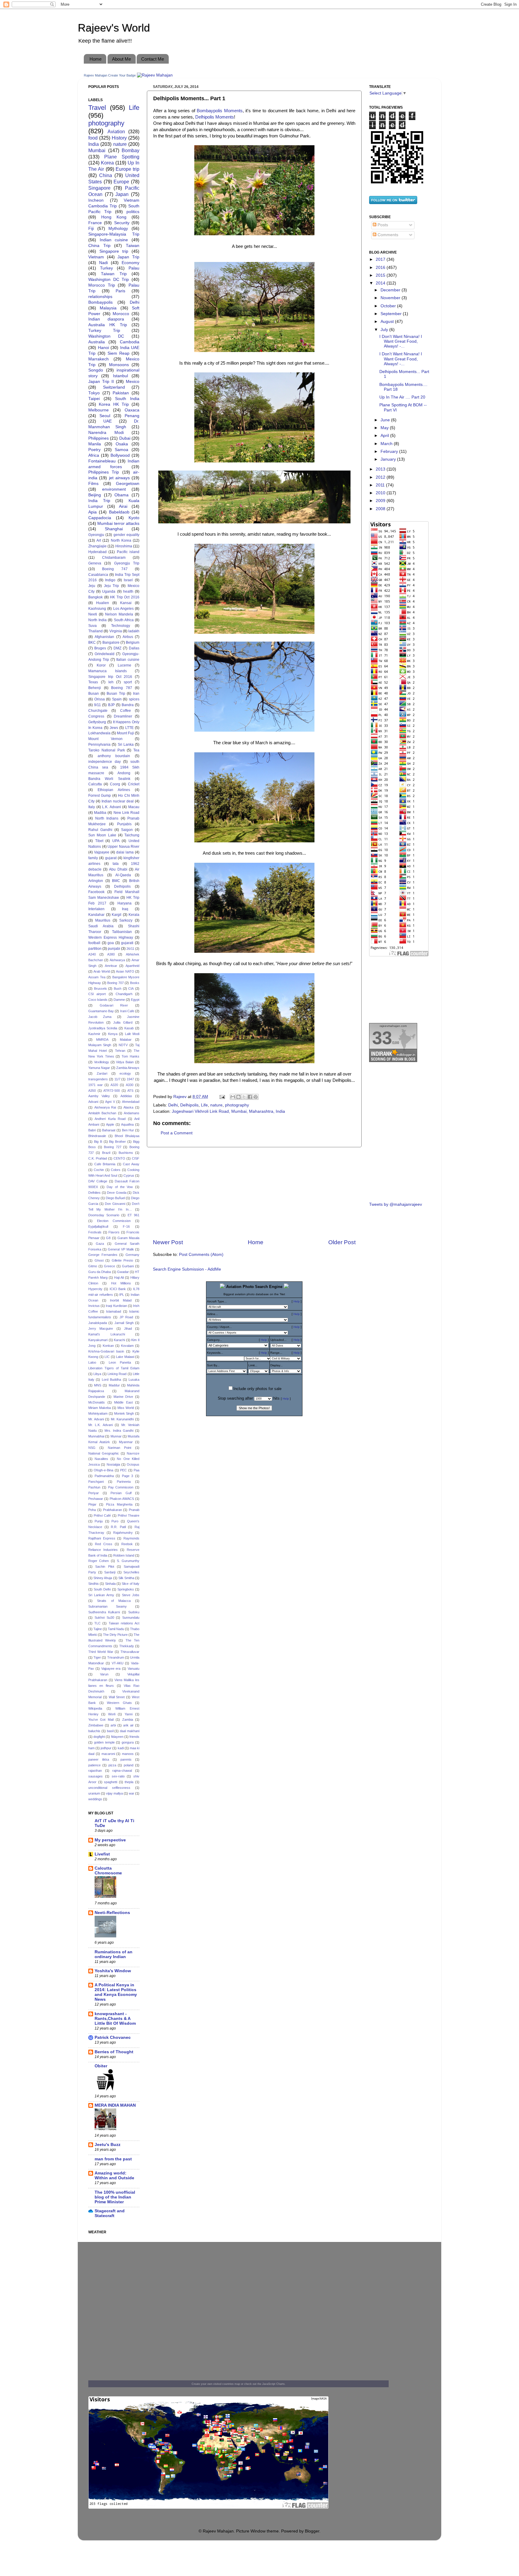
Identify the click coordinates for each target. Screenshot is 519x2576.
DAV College (98, 1181)
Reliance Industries (103, 1550)
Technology (121, 626)
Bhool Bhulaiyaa (127, 1136)
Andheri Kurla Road (110, 1119)
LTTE (129, 728)
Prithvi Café (102, 1515)
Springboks (126, 1589)
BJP (111, 705)
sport (128, 682)
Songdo (96, 370)
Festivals (95, 1232)
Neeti (93, 614)
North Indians (107, 818)
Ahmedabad (131, 1102)
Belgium (133, 642)
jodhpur (106, 1748)
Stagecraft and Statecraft (110, 2213)
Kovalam (127, 1346)
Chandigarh (124, 994)
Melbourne (99, 410)
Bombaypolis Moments (220, 111)
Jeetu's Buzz (108, 2145)
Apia (93, 512)
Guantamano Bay (101, 1011)
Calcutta (95, 784)
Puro (115, 1521)
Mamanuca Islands (108, 671)
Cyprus (129, 1175)
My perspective (110, 1840)
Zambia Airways (128, 1068)
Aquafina (127, 1124)
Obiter (101, 2066)
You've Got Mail (101, 1720)
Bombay (131, 150)
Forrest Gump (100, 796)
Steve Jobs (131, 1595)
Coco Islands (98, 1000)
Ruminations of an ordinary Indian (114, 1954)
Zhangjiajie (97, 546)
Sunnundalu (131, 1618)
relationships (100, 297)
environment (114, 489)
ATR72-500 (112, 1091)
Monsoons (119, 365)
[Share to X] (244, 1097)
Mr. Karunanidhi (122, 1419)
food (93, 138)
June (386, 420)
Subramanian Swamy (108, 1606)
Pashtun (94, 1487)
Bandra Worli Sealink (109, 779)
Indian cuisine (114, 240)
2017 (381, 259)
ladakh (134, 631)
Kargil (117, 915)
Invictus (94, 1306)
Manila (95, 444)
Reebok (127, 1544)
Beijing (95, 495)
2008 (381, 509)
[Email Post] (222, 1097)
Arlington (96, 881)
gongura (128, 1742)
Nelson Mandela (119, 614)
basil (110, 1731)
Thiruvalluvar (130, 1652)
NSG (92, 1448)
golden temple (104, 1742)
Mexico (133, 382)
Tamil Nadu (116, 1629)
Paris (120, 291)
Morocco (121, 314)
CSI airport (97, 994)
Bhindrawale (97, 1136)
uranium (94, 1793)
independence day (105, 762)
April (385, 436)
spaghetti (111, 1782)
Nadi (103, 263)
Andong (124, 773)
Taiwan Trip (114, 274)
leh (111, 682)
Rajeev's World (114, 28)
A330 (130, 1085)
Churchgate (98, 711)
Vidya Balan (125, 1062)
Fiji (91, 229)
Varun (104, 1674)
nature (216, 1105)
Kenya (113, 1034)
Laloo (92, 1362)
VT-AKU (118, 1663)
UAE (108, 421)
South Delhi (102, 1589)
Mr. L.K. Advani (100, 1425)
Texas (93, 682)
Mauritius (103, 920)
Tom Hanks (131, 1056)
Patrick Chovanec (113, 2037)
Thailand (96, 631)
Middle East (123, 1402)
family (93, 858)
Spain (117, 699)
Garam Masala (128, 1238)
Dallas (134, 648)
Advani (93, 1102)
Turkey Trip (104, 331)
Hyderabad (97, 552)
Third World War (101, 1652)
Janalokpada (98, 1323)
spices (134, 699)
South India (127, 399)
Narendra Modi (106, 433)
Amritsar (111, 966)
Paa (137, 1470)
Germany (132, 1255)
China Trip (99, 246)
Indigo (110, 580)
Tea (136, 750)
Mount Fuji (125, 733)
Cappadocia (100, 518)
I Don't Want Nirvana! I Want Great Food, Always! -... (401, 341)
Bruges (100, 648)
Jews (114, 728)
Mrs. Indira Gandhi (119, 1431)
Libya (97, 1374)
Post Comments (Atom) (201, 1255)
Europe (121, 182)
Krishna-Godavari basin (106, 1351)
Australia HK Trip (108, 325)
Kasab (129, 1028)
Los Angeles (123, 609)
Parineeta (124, 1482)
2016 (381, 268)
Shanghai (114, 529)
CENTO (119, 1158)
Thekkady (127, 1646)
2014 (381, 283)
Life (204, 1105)
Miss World (126, 1408)
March (387, 444)
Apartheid (132, 966)
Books (135, 983)
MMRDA (102, 1040)
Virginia (116, 631)
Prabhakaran (112, 1510)
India (94, 144)
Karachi (119, 1340)
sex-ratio (118, 1776)
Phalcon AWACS (122, 1499)
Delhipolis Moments (215, 117)
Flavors (114, 1232)
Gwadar (123, 1272)
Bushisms (126, 1153)
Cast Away (131, 1164)
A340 (92, 954)
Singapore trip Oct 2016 (110, 677)
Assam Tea (97, 977)
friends (134, 1737)
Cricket (134, 784)
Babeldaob (119, 512)
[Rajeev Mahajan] (155, 75)
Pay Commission (121, 1487)
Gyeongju (96, 535)
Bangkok (96, 597)
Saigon (127, 830)
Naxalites (101, 1459)
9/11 (97, 705)
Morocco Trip (102, 285)
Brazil (106, 1153)
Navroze (133, 1453)
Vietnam (96, 257)
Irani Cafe (127, 1011)
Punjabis (124, 824)
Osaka (122, 444)
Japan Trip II (101, 382)
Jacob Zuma (100, 1017)
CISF (136, 1158)
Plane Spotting (122, 157)
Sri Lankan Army (101, 1595)
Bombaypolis (100, 302)
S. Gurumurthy (128, 1561)
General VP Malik (121, 1249)
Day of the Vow (120, 1187)
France (95, 223)
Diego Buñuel (115, 1198)
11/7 (117, 1079)
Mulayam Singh (100, 1045)
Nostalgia (113, 1464)
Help (297, 1301)
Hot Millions (121, 1283)
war (132, 1793)
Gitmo (93, 1266)
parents (126, 1759)
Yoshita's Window (113, 1971)
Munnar (116, 1436)
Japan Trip (128, 257)
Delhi (173, 1105)
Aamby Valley (99, 1096)
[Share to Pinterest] (256, 1097)
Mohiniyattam (98, 1413)
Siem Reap (118, 353)
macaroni (108, 1754)
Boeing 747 (115, 569)
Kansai (126, 603)
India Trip (99, 501)
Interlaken (96, 909)
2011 (381, 485)
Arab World (102, 971)
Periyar (94, 1493)
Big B (98, 1142)
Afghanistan (104, 637)
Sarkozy (126, 920)
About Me (121, 59)
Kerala (134, 915)
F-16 (126, 1226)
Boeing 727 (113, 1147)
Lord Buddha (111, 1380)
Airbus (128, 637)
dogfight (99, 1737)
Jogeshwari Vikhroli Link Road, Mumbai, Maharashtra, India (228, 1111)
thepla (129, 1782)
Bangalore (111, 642)
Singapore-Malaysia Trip (114, 234)
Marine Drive (123, 1397)
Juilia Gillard (123, 1022)
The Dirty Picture (115, 1635)
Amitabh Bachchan (102, 1113)
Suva (93, 626)
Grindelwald (105, 654)
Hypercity (95, 1289)
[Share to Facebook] (250, 1097)
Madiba (100, 813)
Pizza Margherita (119, 1504)
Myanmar (126, 1442)
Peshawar (96, 1499)
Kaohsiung (97, 609)
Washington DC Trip (109, 280)
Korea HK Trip (114, 404)
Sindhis (94, 1584)
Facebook (96, 892)
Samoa (121, 450)
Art (99, 540)
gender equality (126, 535)
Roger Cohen (99, 1561)
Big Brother (117, 1142)
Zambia (128, 1720)
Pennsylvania (99, 745)
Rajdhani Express (102, 1538)
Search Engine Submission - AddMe (187, 1269)
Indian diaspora (106, 319)
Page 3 (128, 1476)
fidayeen (117, 1737)
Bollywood (120, 455)
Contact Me (153, 59)
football (94, 943)
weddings (95, 1799)
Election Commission (114, 1221)
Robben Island (124, 1555)
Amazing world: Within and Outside (114, 2176)
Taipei (94, 399)
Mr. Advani (96, 1419)
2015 (381, 275)
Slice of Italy (131, 1584)
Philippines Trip (104, 472)
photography (237, 1105)
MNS (98, 1385)
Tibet (99, 841)
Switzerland (114, 387)
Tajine (98, 1629)
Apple (110, 1124)
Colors (116, 1170)
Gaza (100, 1244)
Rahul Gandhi (100, 830)
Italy (92, 807)
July (385, 330)
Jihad (128, 1329)
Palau (134, 268)
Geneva (95, 563)
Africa (94, 455)
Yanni (129, 1714)
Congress (96, 716)
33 (382, 1038)
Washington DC (106, 336)
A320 (114, 1085)
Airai (123, 506)
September (392, 314)
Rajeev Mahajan (96, 75)
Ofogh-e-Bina (103, 1470)
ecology (125, 1073)
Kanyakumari (98, 1340)
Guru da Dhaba (100, 1272)
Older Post (342, 1242)
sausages (96, 1776)
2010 (381, 493)
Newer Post (168, 1242)
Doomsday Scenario (104, 1215)
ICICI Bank (118, 1289)
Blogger (312, 2531)
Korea (107, 163)
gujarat (111, 858)
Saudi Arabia (101, 926)
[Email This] (233, 1097)
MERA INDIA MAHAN (115, 2105)
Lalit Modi (132, 1034)
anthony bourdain (114, 756)
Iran (136, 694)
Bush (118, 989)
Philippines (99, 438)
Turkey (106, 268)
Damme (119, 1000)
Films (93, 484)
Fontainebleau (102, 461)
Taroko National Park (107, 750)
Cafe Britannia (105, 1164)
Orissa (100, 699)
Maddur (114, 1385)
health (128, 591)
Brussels (100, 989)
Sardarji (110, 1572)
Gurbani (128, 1266)
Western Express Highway (111, 937)
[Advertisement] (254, 1193)
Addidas (126, 1096)
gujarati (127, 943)
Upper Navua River (123, 847)
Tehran (120, 1051)
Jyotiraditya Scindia (103, 1028)
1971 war (96, 1085)
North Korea (121, 540)
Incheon (96, 200)
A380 (111, 954)
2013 (381, 469)
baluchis (94, 1731)
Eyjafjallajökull (98, 1226)
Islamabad (114, 1311)
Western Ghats (119, 1703)
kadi (121, 1748)
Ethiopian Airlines (114, 790)
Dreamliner (123, 716)
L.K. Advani (112, 807)
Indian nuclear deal (118, 801)
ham (91, 1748)
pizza (112, 1765)
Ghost (99, 1260)
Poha (92, 1510)
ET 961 (134, 1215)
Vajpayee (102, 852)
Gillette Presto (123, 1260)
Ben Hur (128, 1130)
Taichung (132, 835)
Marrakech (99, 359)
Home (96, 59)
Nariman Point (120, 1448)
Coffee (126, 711)
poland (129, 1765)
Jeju (92, 586)
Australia (97, 342)
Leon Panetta (120, 1362)
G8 (108, 1238)
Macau (134, 807)
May (385, 428)
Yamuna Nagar (99, 1068)
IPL (122, 1295)
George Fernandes (103, 1255)
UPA (116, 841)
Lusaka (134, 1380)
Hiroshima (124, 546)
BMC (116, 881)
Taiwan (133, 246)
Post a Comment (177, 1133)
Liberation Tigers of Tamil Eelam (114, 1368)
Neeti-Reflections (112, 1913)
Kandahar (96, 915)
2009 (381, 501)
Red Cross (104, 1544)
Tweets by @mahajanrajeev (396, 1204)
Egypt (135, 1000)
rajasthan (95, 1771)
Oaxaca (132, 410)
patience (94, 1765)
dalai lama (125, 852)
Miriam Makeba (100, 1408)
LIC (107, 1357)
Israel (128, 580)
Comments (387, 235)
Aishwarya (117, 960)
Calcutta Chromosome (108, 1871)
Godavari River (114, 1005)
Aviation (116, 131)
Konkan (108, 1346)
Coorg (115, 784)
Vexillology (102, 1062)
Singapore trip (114, 251)
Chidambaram (114, 558)
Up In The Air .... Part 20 (402, 397)
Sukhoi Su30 (104, 1618)
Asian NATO (125, 971)
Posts (382, 225)
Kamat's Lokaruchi (107, 1334)
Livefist (102, 1854)
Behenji (95, 688)
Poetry (94, 450)
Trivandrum (116, 1657)
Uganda (109, 591)
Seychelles (131, 1572)
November (391, 298)
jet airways (119, 478)
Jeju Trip (112, 586)
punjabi (114, 949)
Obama (121, 495)
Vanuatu (134, 1669)
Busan (94, 694)
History (119, 138)
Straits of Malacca (114, 1601)
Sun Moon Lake (102, 835)
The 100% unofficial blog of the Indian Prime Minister (115, 2197)
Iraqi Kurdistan (116, 1306)
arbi (113, 1725)
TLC (97, 1623)
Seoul (105, 416)
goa (111, 943)
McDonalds (97, 1402)
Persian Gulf (121, 1493)
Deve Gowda (117, 1193)
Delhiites (94, 1193)
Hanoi (103, 348)
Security (122, 223)
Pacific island (128, 552)
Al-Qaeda (123, 875)
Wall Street (117, 1697)
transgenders (98, 1079)
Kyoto (134, 518)
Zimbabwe (96, 1725)
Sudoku (134, 1612)
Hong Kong (114, 217)
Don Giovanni (115, 1204)
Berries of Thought (114, 2052)
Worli (112, 1714)
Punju (99, 1521)
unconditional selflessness (109, 1788)
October (389, 306)
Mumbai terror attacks (118, 524)
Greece (109, 1266)
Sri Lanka (126, 745)
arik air (128, 1725)
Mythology (118, 229)
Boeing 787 (122, 688)
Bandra (128, 705)
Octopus (133, 1464)
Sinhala (110, 1584)
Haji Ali (119, 1277)
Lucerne (124, 665)
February (390, 451)
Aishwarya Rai (105, 1107)
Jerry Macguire (101, 1329)
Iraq (125, 909)
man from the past (113, 2159)
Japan (122, 194)
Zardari (102, 1073)
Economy (131, 263)
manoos (128, 1754)
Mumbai (97, 150)
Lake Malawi (125, 1357)
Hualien (103, 603)
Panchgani (96, 1482)
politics (133, 212)
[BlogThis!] (238, 1097)
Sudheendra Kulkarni (104, 1612)
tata (116, 864)
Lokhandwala (99, 733)
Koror (101, 665)
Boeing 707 (115, 983)
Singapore (99, 188)
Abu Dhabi (118, 869)
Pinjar (92, 1504)
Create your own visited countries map (216, 2384)
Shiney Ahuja (103, 1578)
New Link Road (126, 813)
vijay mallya (114, 1793)
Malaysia (108, 308)
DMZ (117, 648)
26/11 (130, 949)
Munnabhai (96, 1436)
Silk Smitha (126, 1578)
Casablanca (98, 575)
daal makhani (130, 1731)
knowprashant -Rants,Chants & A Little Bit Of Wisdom (115, 2019)
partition (95, 949)
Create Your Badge (122, 75)
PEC (123, 1470)
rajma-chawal (122, 1771)
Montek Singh (124, 1413)
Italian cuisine (128, 660)
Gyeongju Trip (127, 563)
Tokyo (94, 393)
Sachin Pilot (105, 1566)
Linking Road (117, 1374)
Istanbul (120, 376)
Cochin (99, 1170)
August (388, 322)
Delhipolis (189, 1105)
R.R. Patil (118, 1527)
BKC (92, 642)
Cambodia (130, 342)
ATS (130, 1091)
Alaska (128, 1107)
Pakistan (121, 393)
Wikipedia (95, 1708)
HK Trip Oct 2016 (125, 597)
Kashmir (94, 1034)
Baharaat (109, 1130)
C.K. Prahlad (98, 1158)
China (106, 175)
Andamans (132, 1113)
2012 (381, 477)
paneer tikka (99, 1759)
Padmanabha (104, 1476)
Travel (97, 108)
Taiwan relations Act (124, 1623)
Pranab (134, 1510)
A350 (92, 1091)
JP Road (126, 1317)
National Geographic (104, 1453)
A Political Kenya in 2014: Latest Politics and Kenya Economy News (116, 1992)
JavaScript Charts (273, 2384)
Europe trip (127, 169)
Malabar (126, 1040)
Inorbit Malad (121, 1300)
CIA (131, 989)
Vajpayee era (111, 1669)
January (389, 459)
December (391, 290)
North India (97, 620)
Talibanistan (122, 932)
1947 (130, 1079)
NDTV (123, 1045)
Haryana (124, 903)
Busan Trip (116, 694)
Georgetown (128, 484)
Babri (92, 1130)
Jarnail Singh (124, 1323)
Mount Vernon (105, 739)
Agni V (110, 1102)
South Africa (124, 620)
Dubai (125, 438)
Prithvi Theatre (129, 1515)
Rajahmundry (123, 1533)
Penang (132, 416)
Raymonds (131, 1538)
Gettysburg (97, 722)
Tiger (97, 1657)
